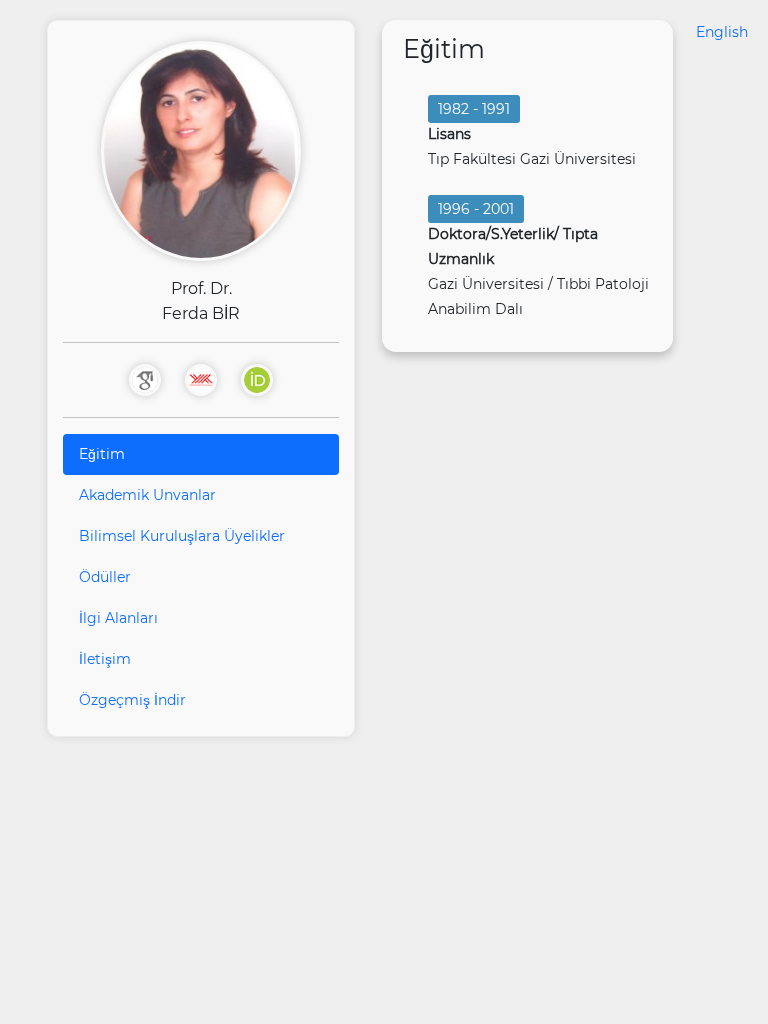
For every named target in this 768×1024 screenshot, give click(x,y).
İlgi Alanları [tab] (118, 618)
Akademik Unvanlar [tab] (147, 495)
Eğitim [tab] (102, 454)
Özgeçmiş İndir (132, 700)
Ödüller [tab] (105, 577)
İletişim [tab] (105, 659)
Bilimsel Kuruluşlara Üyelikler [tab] (182, 536)
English (722, 32)
